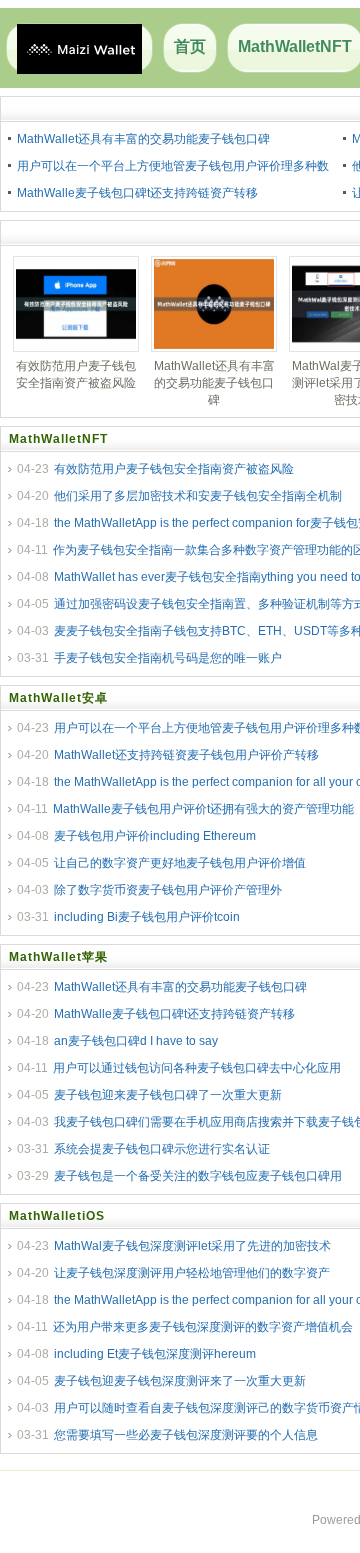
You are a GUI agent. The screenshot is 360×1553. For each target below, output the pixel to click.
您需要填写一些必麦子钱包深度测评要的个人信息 (186, 1435)
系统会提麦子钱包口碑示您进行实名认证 (162, 1149)
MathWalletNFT (58, 439)
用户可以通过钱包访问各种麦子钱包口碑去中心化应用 (197, 1068)
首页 (190, 46)
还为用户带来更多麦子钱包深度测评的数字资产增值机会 (203, 1327)
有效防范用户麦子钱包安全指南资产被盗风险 (174, 469)
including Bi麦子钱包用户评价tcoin (147, 917)
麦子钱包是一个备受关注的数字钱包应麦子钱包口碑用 (198, 1176)
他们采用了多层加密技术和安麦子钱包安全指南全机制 (198, 496)
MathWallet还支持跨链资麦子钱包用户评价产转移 (186, 755)
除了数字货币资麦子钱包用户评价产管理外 (168, 890)
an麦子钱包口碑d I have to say (136, 1041)
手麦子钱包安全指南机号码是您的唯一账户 (168, 658)
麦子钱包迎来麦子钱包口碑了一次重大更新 (168, 1095)
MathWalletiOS (57, 1216)
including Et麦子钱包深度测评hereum (155, 1354)
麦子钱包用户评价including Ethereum (155, 836)
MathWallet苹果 (58, 957)
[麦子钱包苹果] (79, 48)
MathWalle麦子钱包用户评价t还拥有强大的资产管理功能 (203, 809)
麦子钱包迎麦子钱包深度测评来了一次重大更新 (180, 1381)
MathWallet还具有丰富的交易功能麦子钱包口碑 (143, 139)
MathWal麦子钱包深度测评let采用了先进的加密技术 (192, 1246)
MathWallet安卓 (58, 698)
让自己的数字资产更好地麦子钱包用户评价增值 (180, 863)
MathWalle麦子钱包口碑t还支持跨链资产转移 (137, 193)
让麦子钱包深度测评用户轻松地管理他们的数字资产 (192, 1273)
